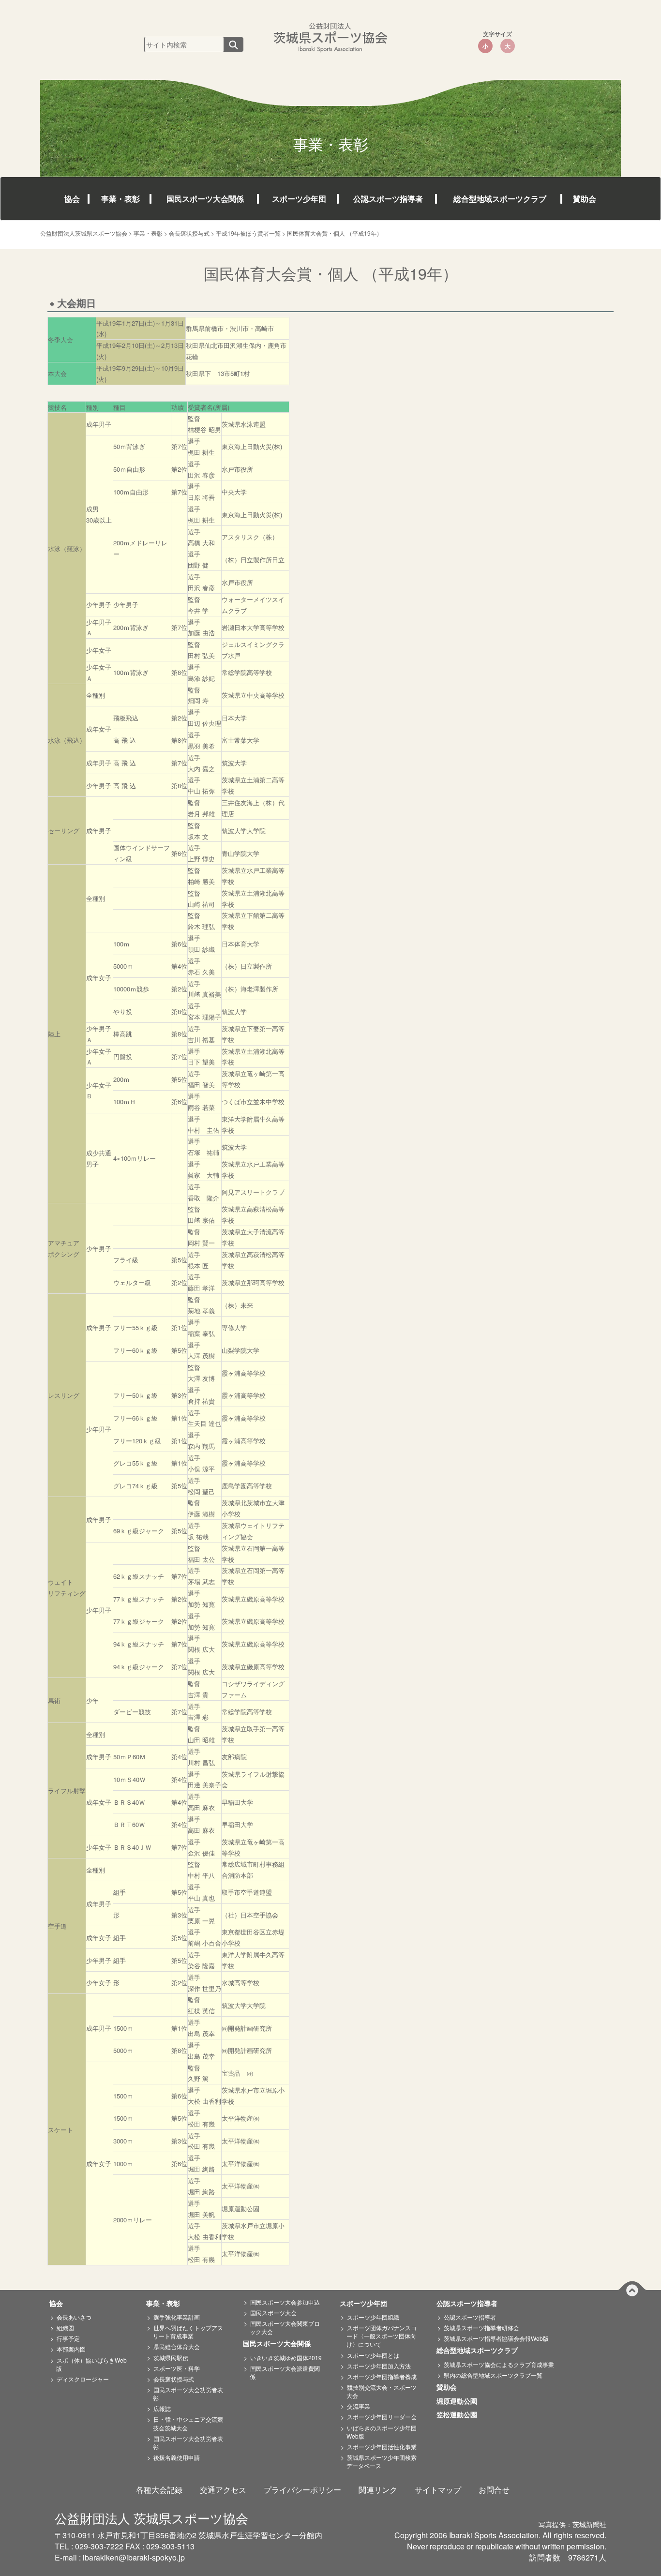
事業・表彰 (120, 199)
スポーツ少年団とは (373, 2355)
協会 (72, 199)
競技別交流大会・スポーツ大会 (382, 2391)
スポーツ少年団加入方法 (379, 2366)
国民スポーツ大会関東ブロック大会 (285, 2327)
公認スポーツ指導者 (388, 199)
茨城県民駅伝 (171, 2358)
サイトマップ (438, 2490)
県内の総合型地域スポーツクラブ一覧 (493, 2375)
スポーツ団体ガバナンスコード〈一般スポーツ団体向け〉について (382, 2336)
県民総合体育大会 (177, 2346)
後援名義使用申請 (177, 2457)
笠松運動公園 (460, 2415)
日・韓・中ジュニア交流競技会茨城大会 (188, 2423)
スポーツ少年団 (299, 199)
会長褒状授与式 (174, 2379)
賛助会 (585, 199)
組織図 (65, 2328)
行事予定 (68, 2338)
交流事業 (359, 2406)
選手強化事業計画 (177, 2317)
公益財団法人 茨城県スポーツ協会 (151, 2518)
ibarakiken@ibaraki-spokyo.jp (134, 2557)
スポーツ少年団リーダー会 (382, 2417)
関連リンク (378, 2490)
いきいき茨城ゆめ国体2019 (286, 2358)
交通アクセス (223, 2490)
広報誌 (162, 2408)
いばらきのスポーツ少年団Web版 (382, 2432)
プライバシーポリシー (302, 2490)
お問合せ (494, 2490)
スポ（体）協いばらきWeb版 (91, 2364)
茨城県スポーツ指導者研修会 (481, 2328)
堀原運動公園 (460, 2401)
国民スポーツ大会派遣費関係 (285, 2372)
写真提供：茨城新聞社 (572, 2524)
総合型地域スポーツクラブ (500, 199)
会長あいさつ (74, 2317)
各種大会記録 (159, 2490)
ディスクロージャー (83, 2379)
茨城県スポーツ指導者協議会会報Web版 (496, 2338)
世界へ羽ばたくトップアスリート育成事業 (188, 2332)
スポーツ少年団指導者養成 (382, 2376)
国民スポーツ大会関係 (205, 199)
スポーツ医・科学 (177, 2368)
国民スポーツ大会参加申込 (285, 2302)
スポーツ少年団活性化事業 (382, 2447)
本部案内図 (71, 2349)
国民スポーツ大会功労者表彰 (188, 2394)
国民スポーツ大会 (273, 2313)
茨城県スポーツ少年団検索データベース (382, 2461)
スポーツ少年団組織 (373, 2317)
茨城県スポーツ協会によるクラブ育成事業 (499, 2364)
